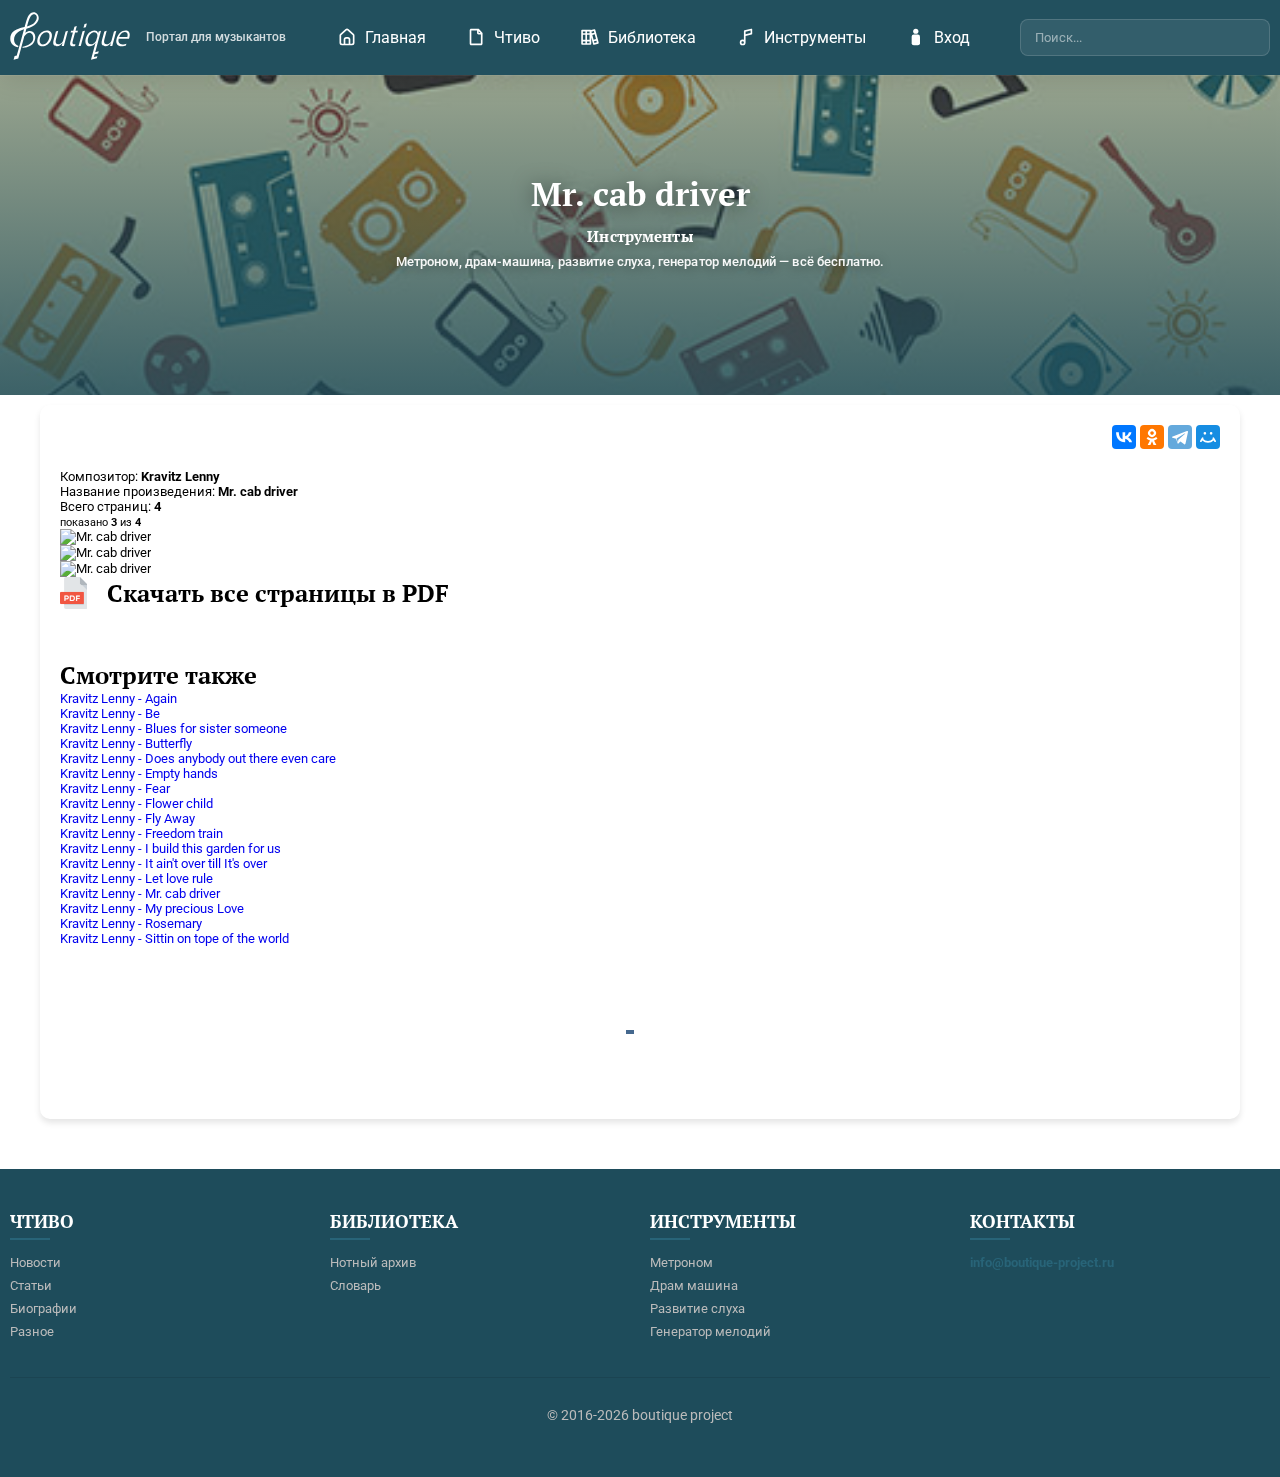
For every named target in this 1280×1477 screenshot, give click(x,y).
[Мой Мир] (1208, 437)
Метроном (681, 1262)
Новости (35, 1262)
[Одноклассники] (1152, 437)
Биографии (43, 1308)
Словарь (355, 1285)
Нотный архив (373, 1262)
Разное (32, 1331)
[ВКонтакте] (1124, 437)
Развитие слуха (697, 1308)
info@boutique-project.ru (1042, 1262)
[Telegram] (1180, 437)
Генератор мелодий (710, 1331)
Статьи (31, 1285)
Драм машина (694, 1285)
